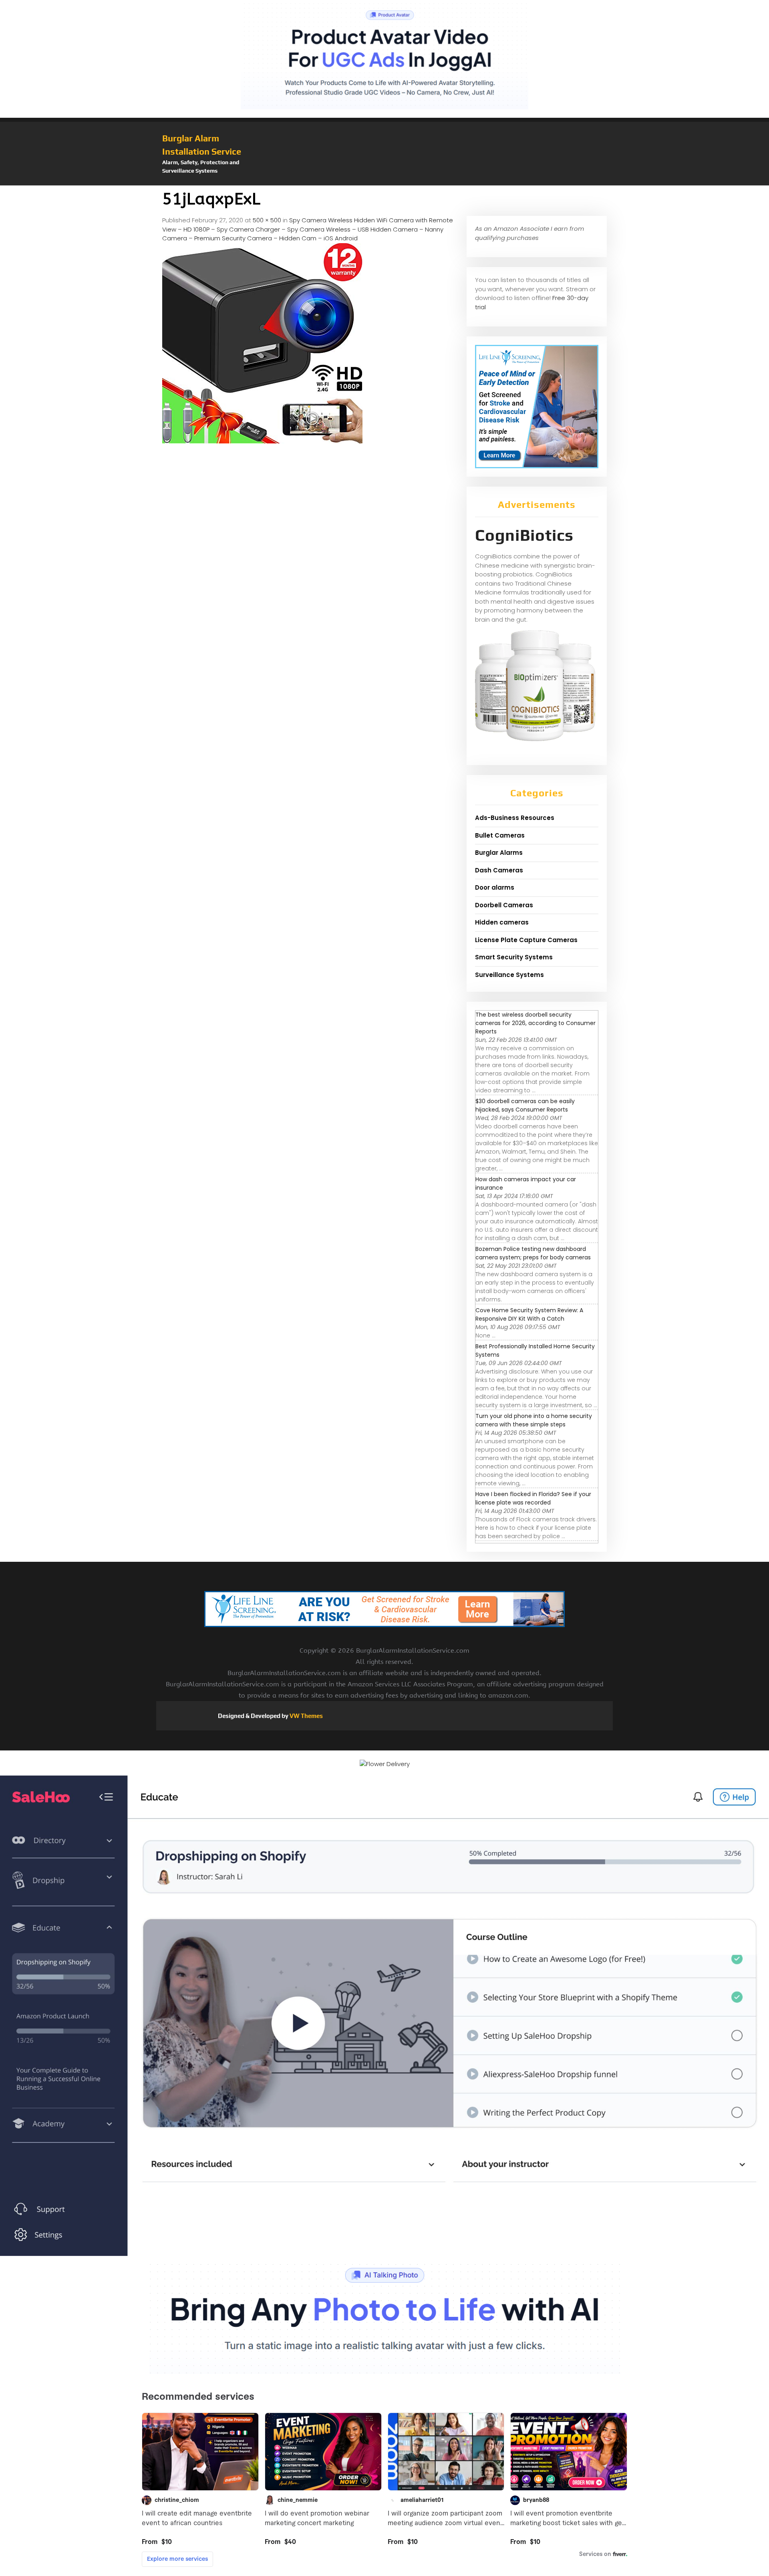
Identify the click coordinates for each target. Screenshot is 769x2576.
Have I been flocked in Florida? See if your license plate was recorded (533, 1498)
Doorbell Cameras (504, 905)
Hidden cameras (502, 922)
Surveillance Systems (509, 975)
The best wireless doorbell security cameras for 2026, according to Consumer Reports (535, 1023)
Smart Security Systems (514, 957)
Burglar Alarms (499, 853)
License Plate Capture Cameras (526, 940)
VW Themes (306, 1716)
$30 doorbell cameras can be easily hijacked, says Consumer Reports (525, 1105)
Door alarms (495, 887)
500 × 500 (267, 220)
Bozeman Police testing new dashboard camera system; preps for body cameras (533, 1253)
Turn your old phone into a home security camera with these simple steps (534, 1420)
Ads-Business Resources (515, 818)
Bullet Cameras (500, 835)
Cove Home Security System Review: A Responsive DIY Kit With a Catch (529, 1314)
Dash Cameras (499, 870)
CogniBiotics (524, 535)
